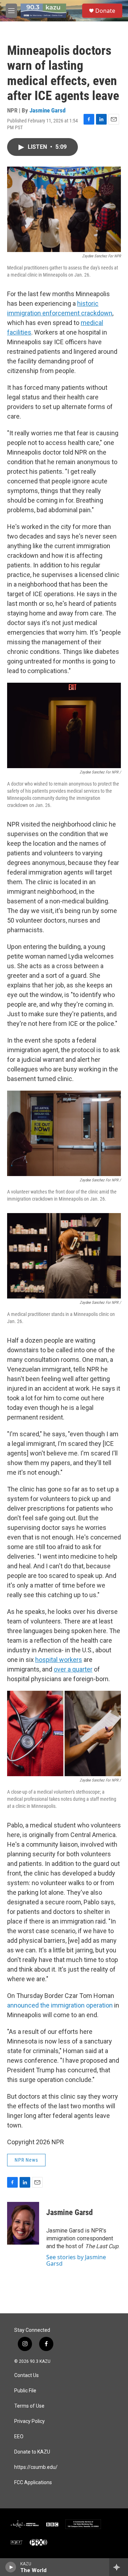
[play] (11, 2567)
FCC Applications (33, 2483)
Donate (105, 11)
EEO (19, 2437)
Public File (25, 2391)
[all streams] (119, 2567)
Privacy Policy (30, 2421)
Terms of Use (29, 2406)
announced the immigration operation (60, 2005)
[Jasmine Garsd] (23, 2223)
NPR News (26, 2160)
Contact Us (26, 2375)
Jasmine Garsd (47, 110)
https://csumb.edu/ (36, 2467)
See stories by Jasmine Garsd (76, 2260)
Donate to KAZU (32, 2452)
